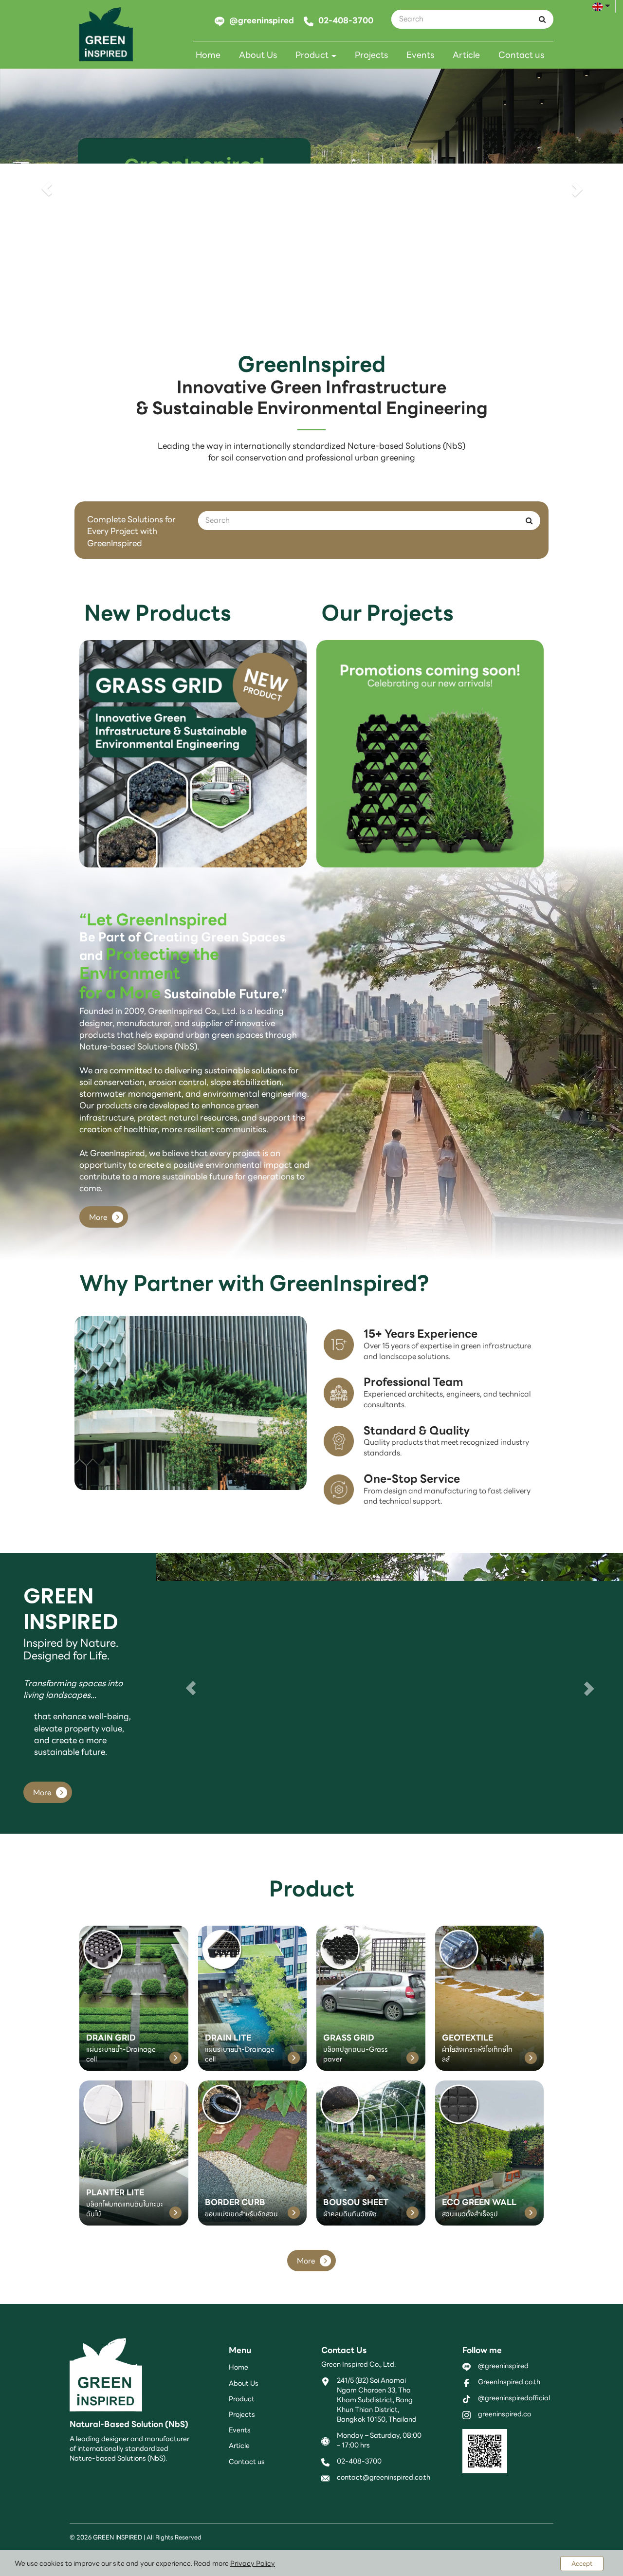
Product (313, 55)
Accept (582, 2564)
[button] (47, 189)
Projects (371, 55)
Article (466, 55)
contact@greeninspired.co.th (384, 2478)
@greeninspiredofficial (514, 2398)
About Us (258, 55)
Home (208, 55)
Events (420, 55)
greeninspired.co (504, 2414)
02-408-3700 (359, 2462)
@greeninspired (503, 2366)
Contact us (521, 55)
